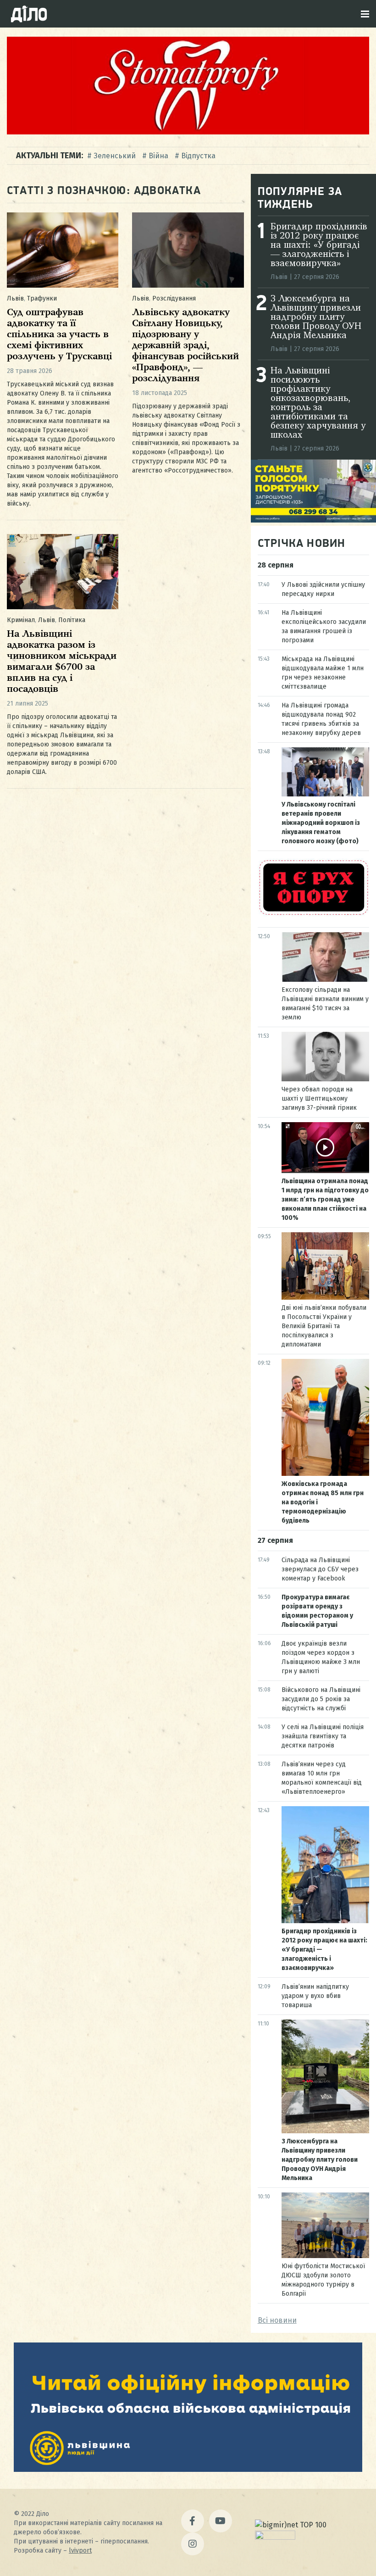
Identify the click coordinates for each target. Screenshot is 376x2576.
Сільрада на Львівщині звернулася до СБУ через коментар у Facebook (320, 1569)
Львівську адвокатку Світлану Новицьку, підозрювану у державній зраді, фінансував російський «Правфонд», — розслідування (185, 346)
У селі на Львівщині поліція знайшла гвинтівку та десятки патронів (323, 1736)
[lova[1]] (188, 2469)
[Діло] (29, 14)
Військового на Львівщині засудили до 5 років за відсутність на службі (321, 1699)
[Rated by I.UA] (275, 2537)
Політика (72, 620)
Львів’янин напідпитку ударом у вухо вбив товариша (315, 1996)
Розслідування (174, 298)
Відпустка (198, 156)
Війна (158, 156)
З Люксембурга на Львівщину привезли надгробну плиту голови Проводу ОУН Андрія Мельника (316, 317)
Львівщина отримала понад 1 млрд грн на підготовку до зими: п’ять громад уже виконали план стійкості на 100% (325, 1199)
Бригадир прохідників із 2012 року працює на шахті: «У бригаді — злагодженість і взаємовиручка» (319, 245)
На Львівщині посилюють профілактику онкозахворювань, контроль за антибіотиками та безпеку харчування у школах (318, 403)
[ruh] (313, 914)
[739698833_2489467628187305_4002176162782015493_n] (188, 132)
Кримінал (21, 620)
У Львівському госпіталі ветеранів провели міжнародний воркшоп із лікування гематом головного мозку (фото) (321, 823)
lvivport (80, 2551)
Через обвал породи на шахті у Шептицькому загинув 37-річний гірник (319, 1099)
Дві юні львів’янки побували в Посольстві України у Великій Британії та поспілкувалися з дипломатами (324, 1326)
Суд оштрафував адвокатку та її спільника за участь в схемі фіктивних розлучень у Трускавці (59, 335)
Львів (15, 298)
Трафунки (42, 298)
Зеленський (115, 156)
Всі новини (277, 2320)
